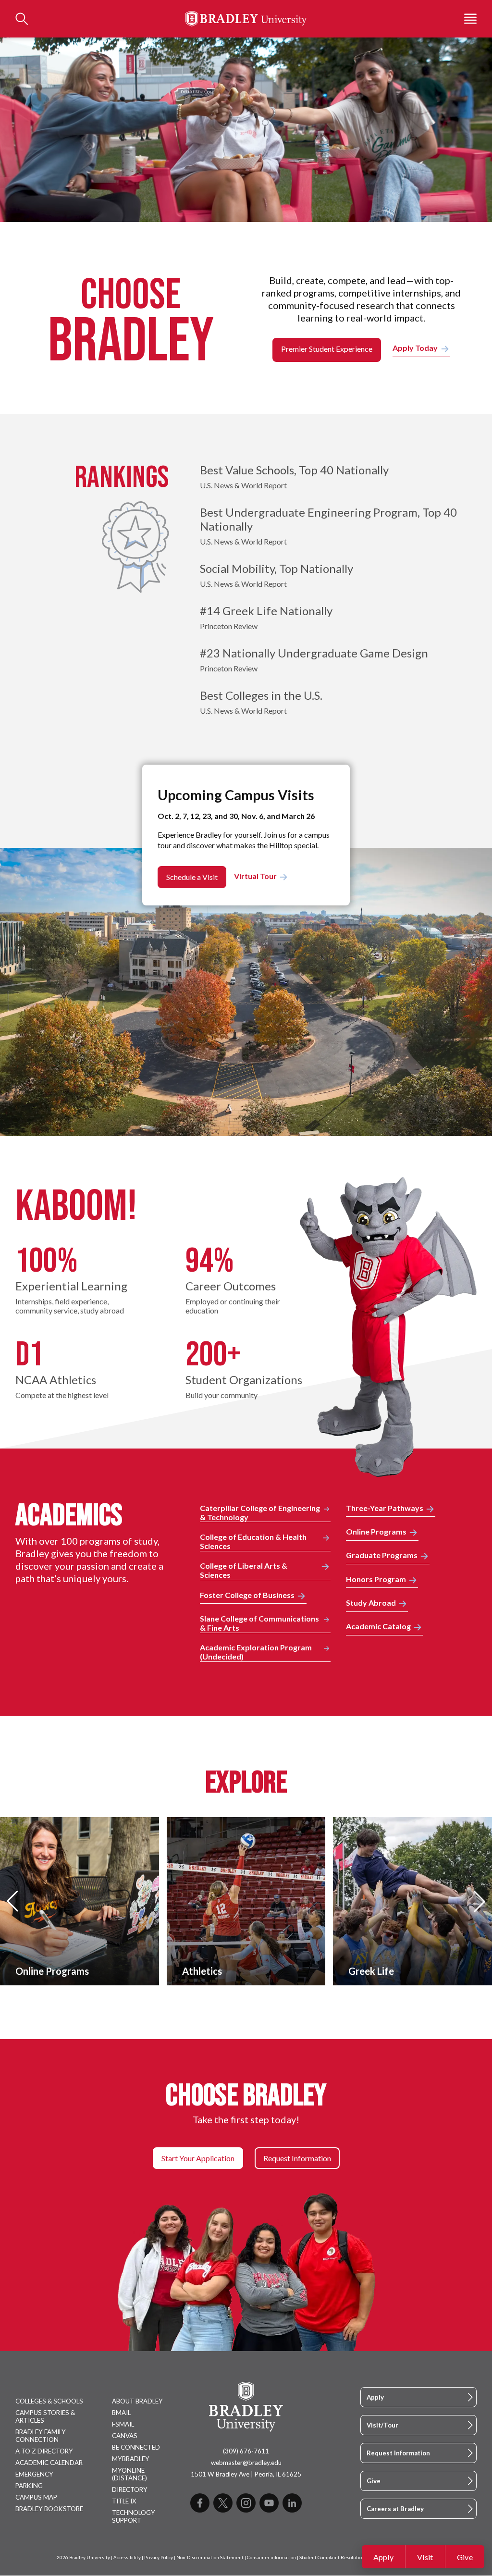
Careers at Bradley (395, 2509)
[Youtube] (269, 2503)
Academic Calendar (49, 2463)
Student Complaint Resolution (332, 2557)
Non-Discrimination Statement (210, 2557)
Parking (29, 2486)
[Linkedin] (292, 2503)
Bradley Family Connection (41, 2436)
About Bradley (137, 2401)
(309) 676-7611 (246, 2451)
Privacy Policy (159, 2557)
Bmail (121, 2413)
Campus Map (36, 2497)
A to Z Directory (44, 2451)
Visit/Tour (382, 2425)
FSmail (123, 2424)
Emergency (34, 2474)
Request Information (398, 2453)
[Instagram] (246, 2503)
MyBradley (131, 2459)
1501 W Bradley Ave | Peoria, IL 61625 (246, 2474)
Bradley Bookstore (49, 2509)
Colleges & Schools (49, 2401)
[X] (223, 2503)
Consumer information (271, 2557)
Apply (384, 2557)
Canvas (125, 2436)
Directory (130, 2489)
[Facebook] (200, 2503)
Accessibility (127, 2557)
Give (465, 2557)
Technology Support (134, 2516)
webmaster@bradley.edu (246, 2463)
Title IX (124, 2501)
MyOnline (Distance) (129, 2474)
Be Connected (136, 2447)
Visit (425, 2557)
